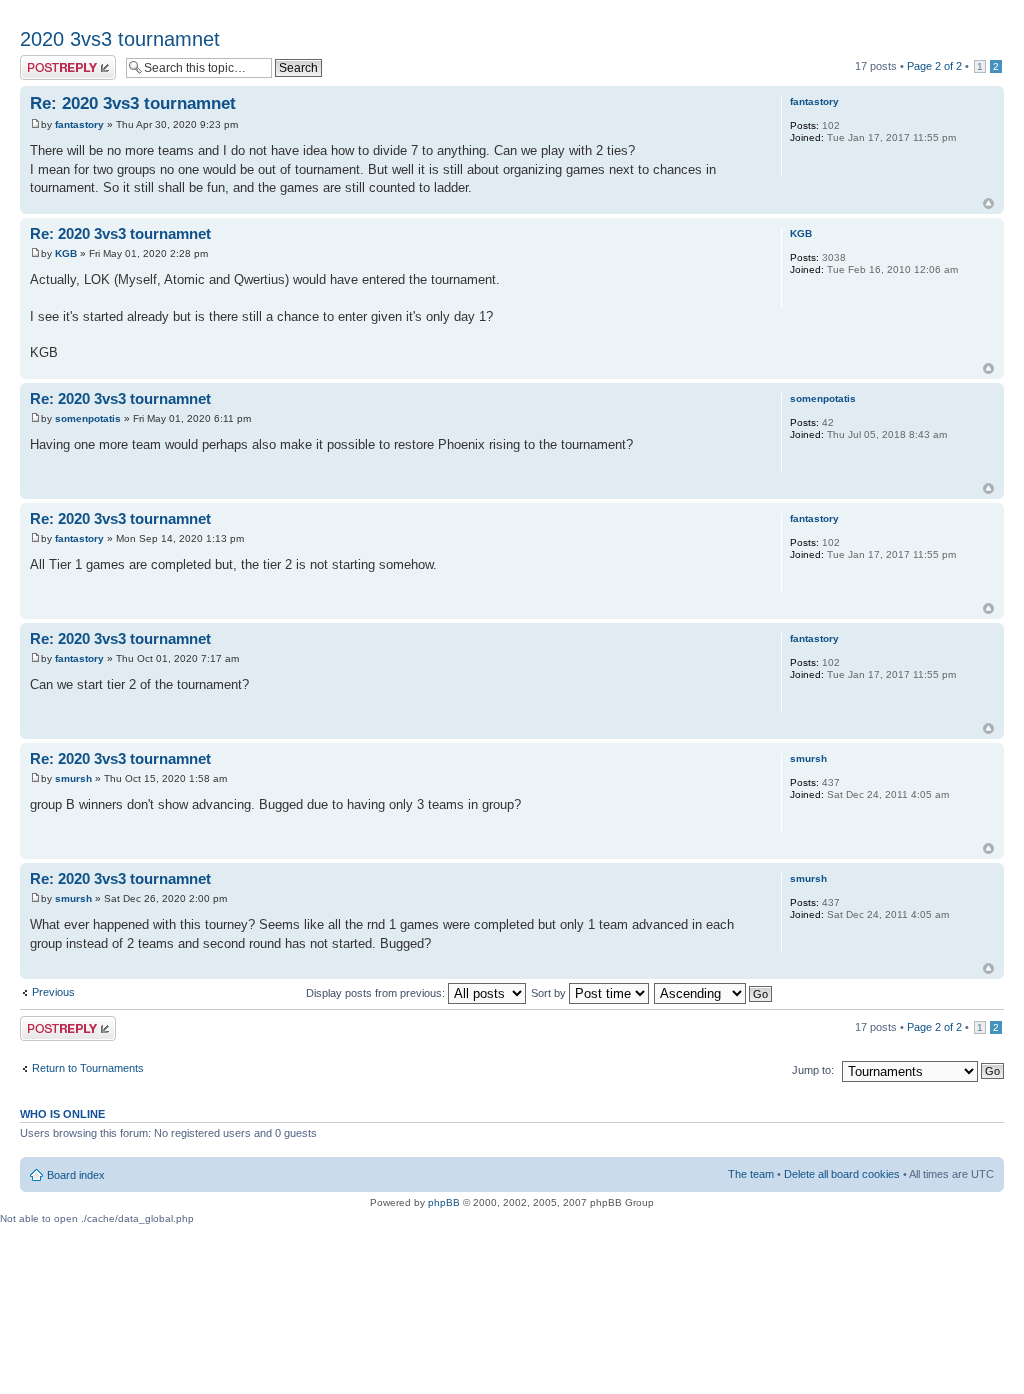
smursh (73, 778)
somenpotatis (88, 418)
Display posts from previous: (377, 993)
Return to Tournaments (88, 1068)
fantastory (79, 124)
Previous (53, 992)
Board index (76, 1175)
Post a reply (49, 61)
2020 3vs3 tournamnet (120, 39)
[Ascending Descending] (714, 993)
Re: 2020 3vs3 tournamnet (133, 103)
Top (988, 203)
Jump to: (813, 1070)
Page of (934, 66)
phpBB (444, 1202)
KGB (66, 253)
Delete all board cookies (842, 1174)
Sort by (550, 993)
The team (751, 1174)
